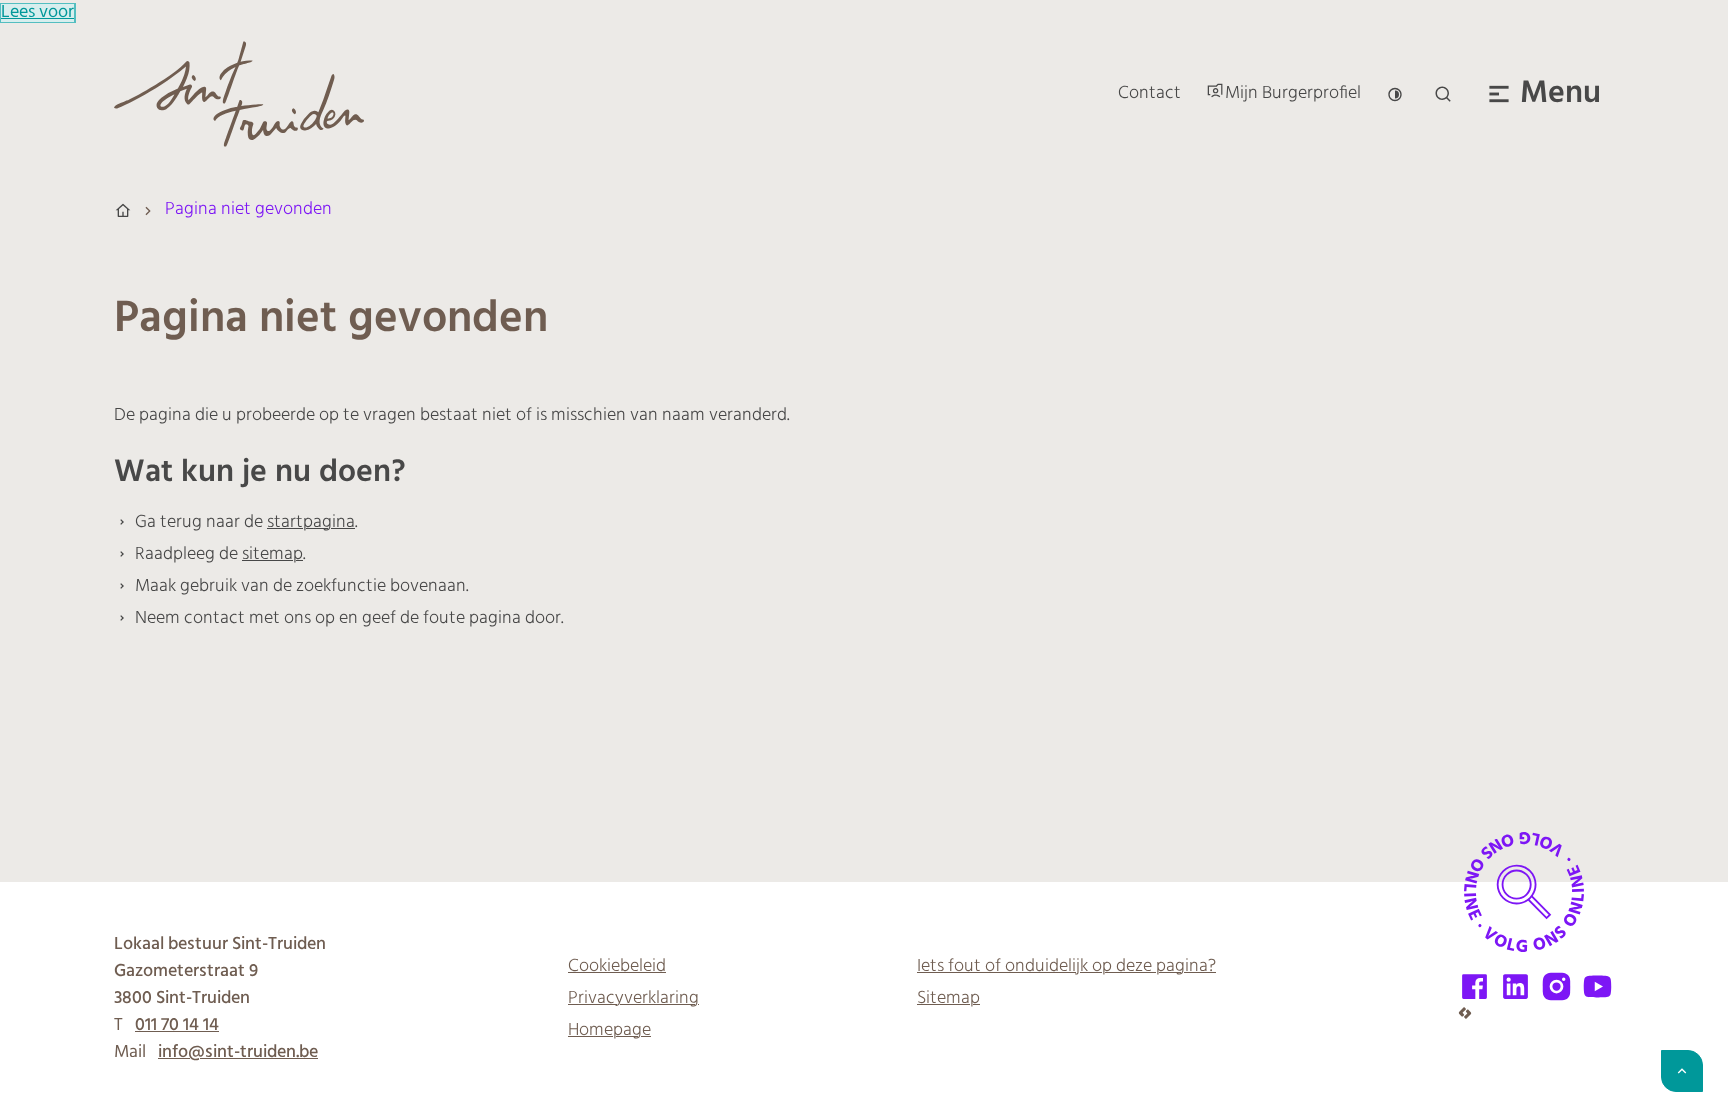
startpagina (311, 523)
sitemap (272, 555)
